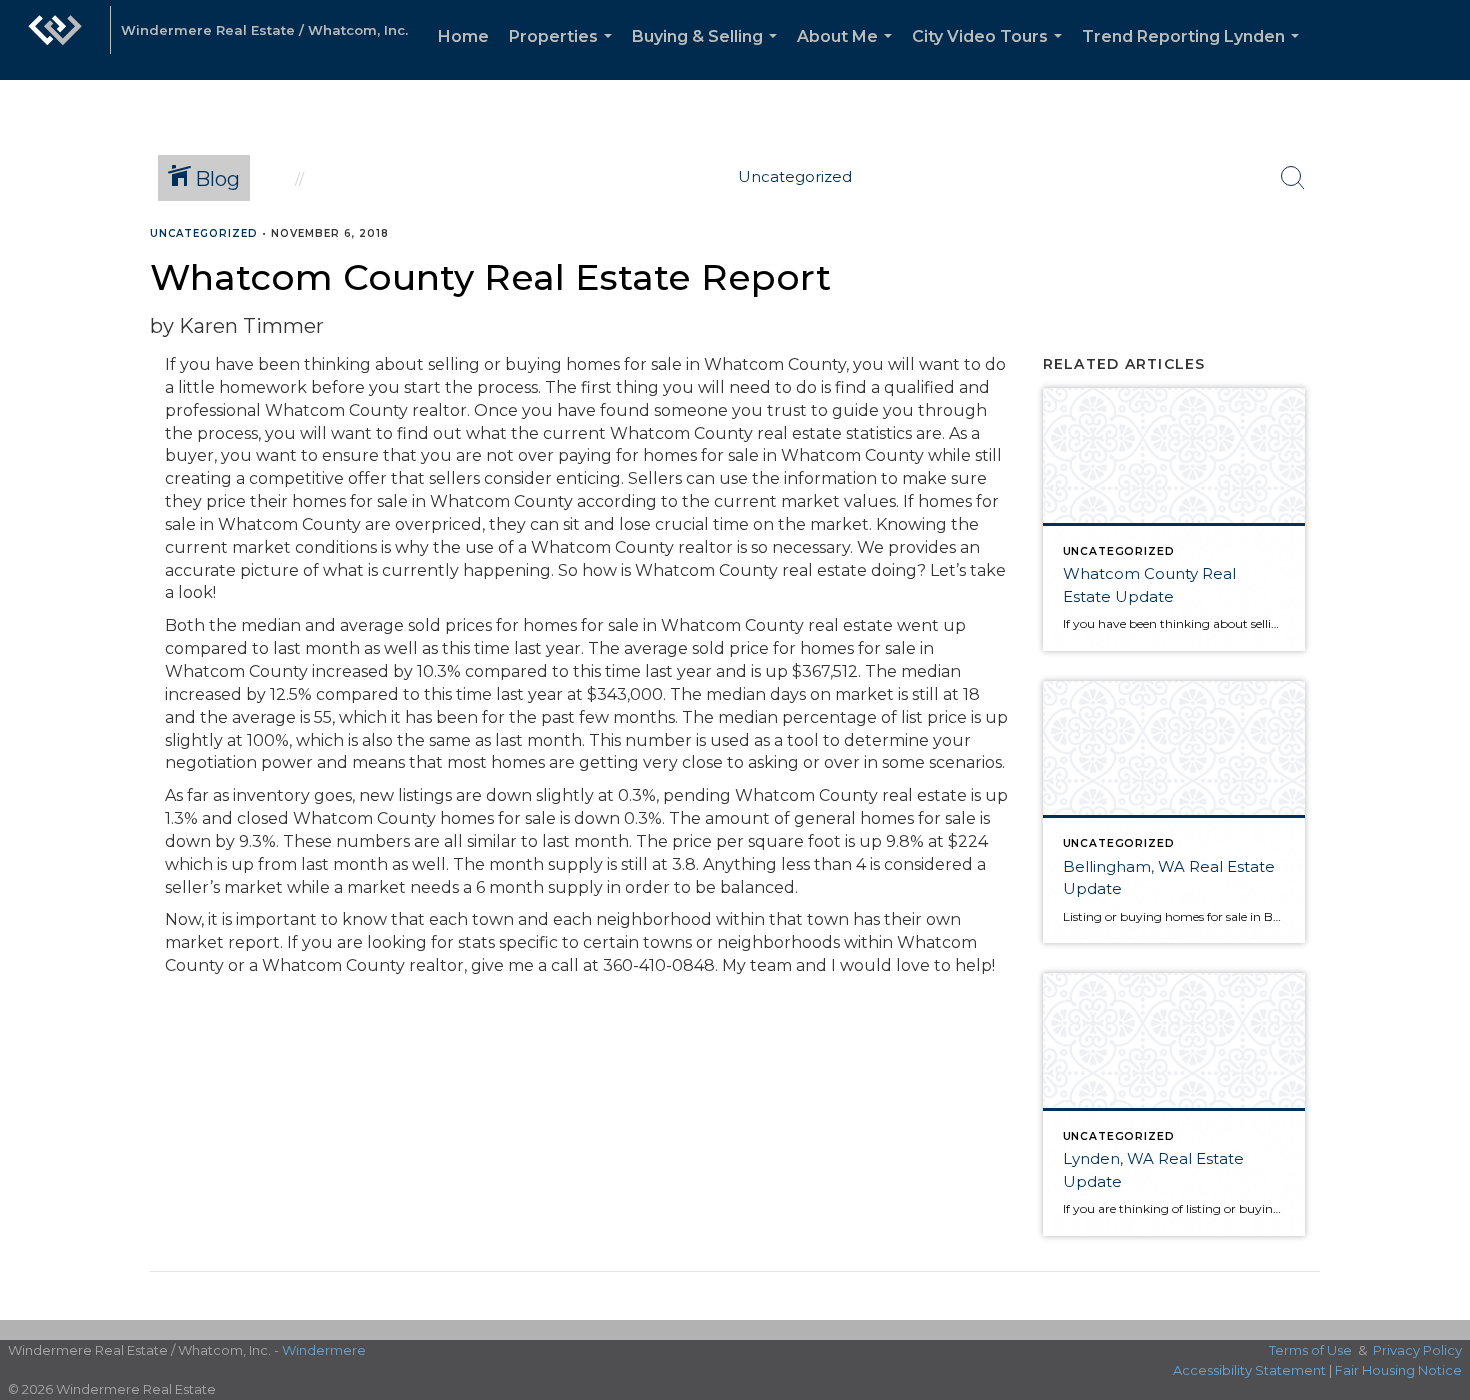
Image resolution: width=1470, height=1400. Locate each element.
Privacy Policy (1417, 1350)
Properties (564, 53)
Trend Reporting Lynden (1194, 53)
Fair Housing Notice (1398, 1370)
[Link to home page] (55, 40)
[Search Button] (1293, 178)
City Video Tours (991, 53)
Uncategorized (204, 233)
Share (1438, 272)
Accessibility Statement (1249, 1370)
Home (463, 36)
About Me (848, 53)
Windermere (324, 1350)
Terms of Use (1310, 1350)
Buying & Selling (708, 53)
